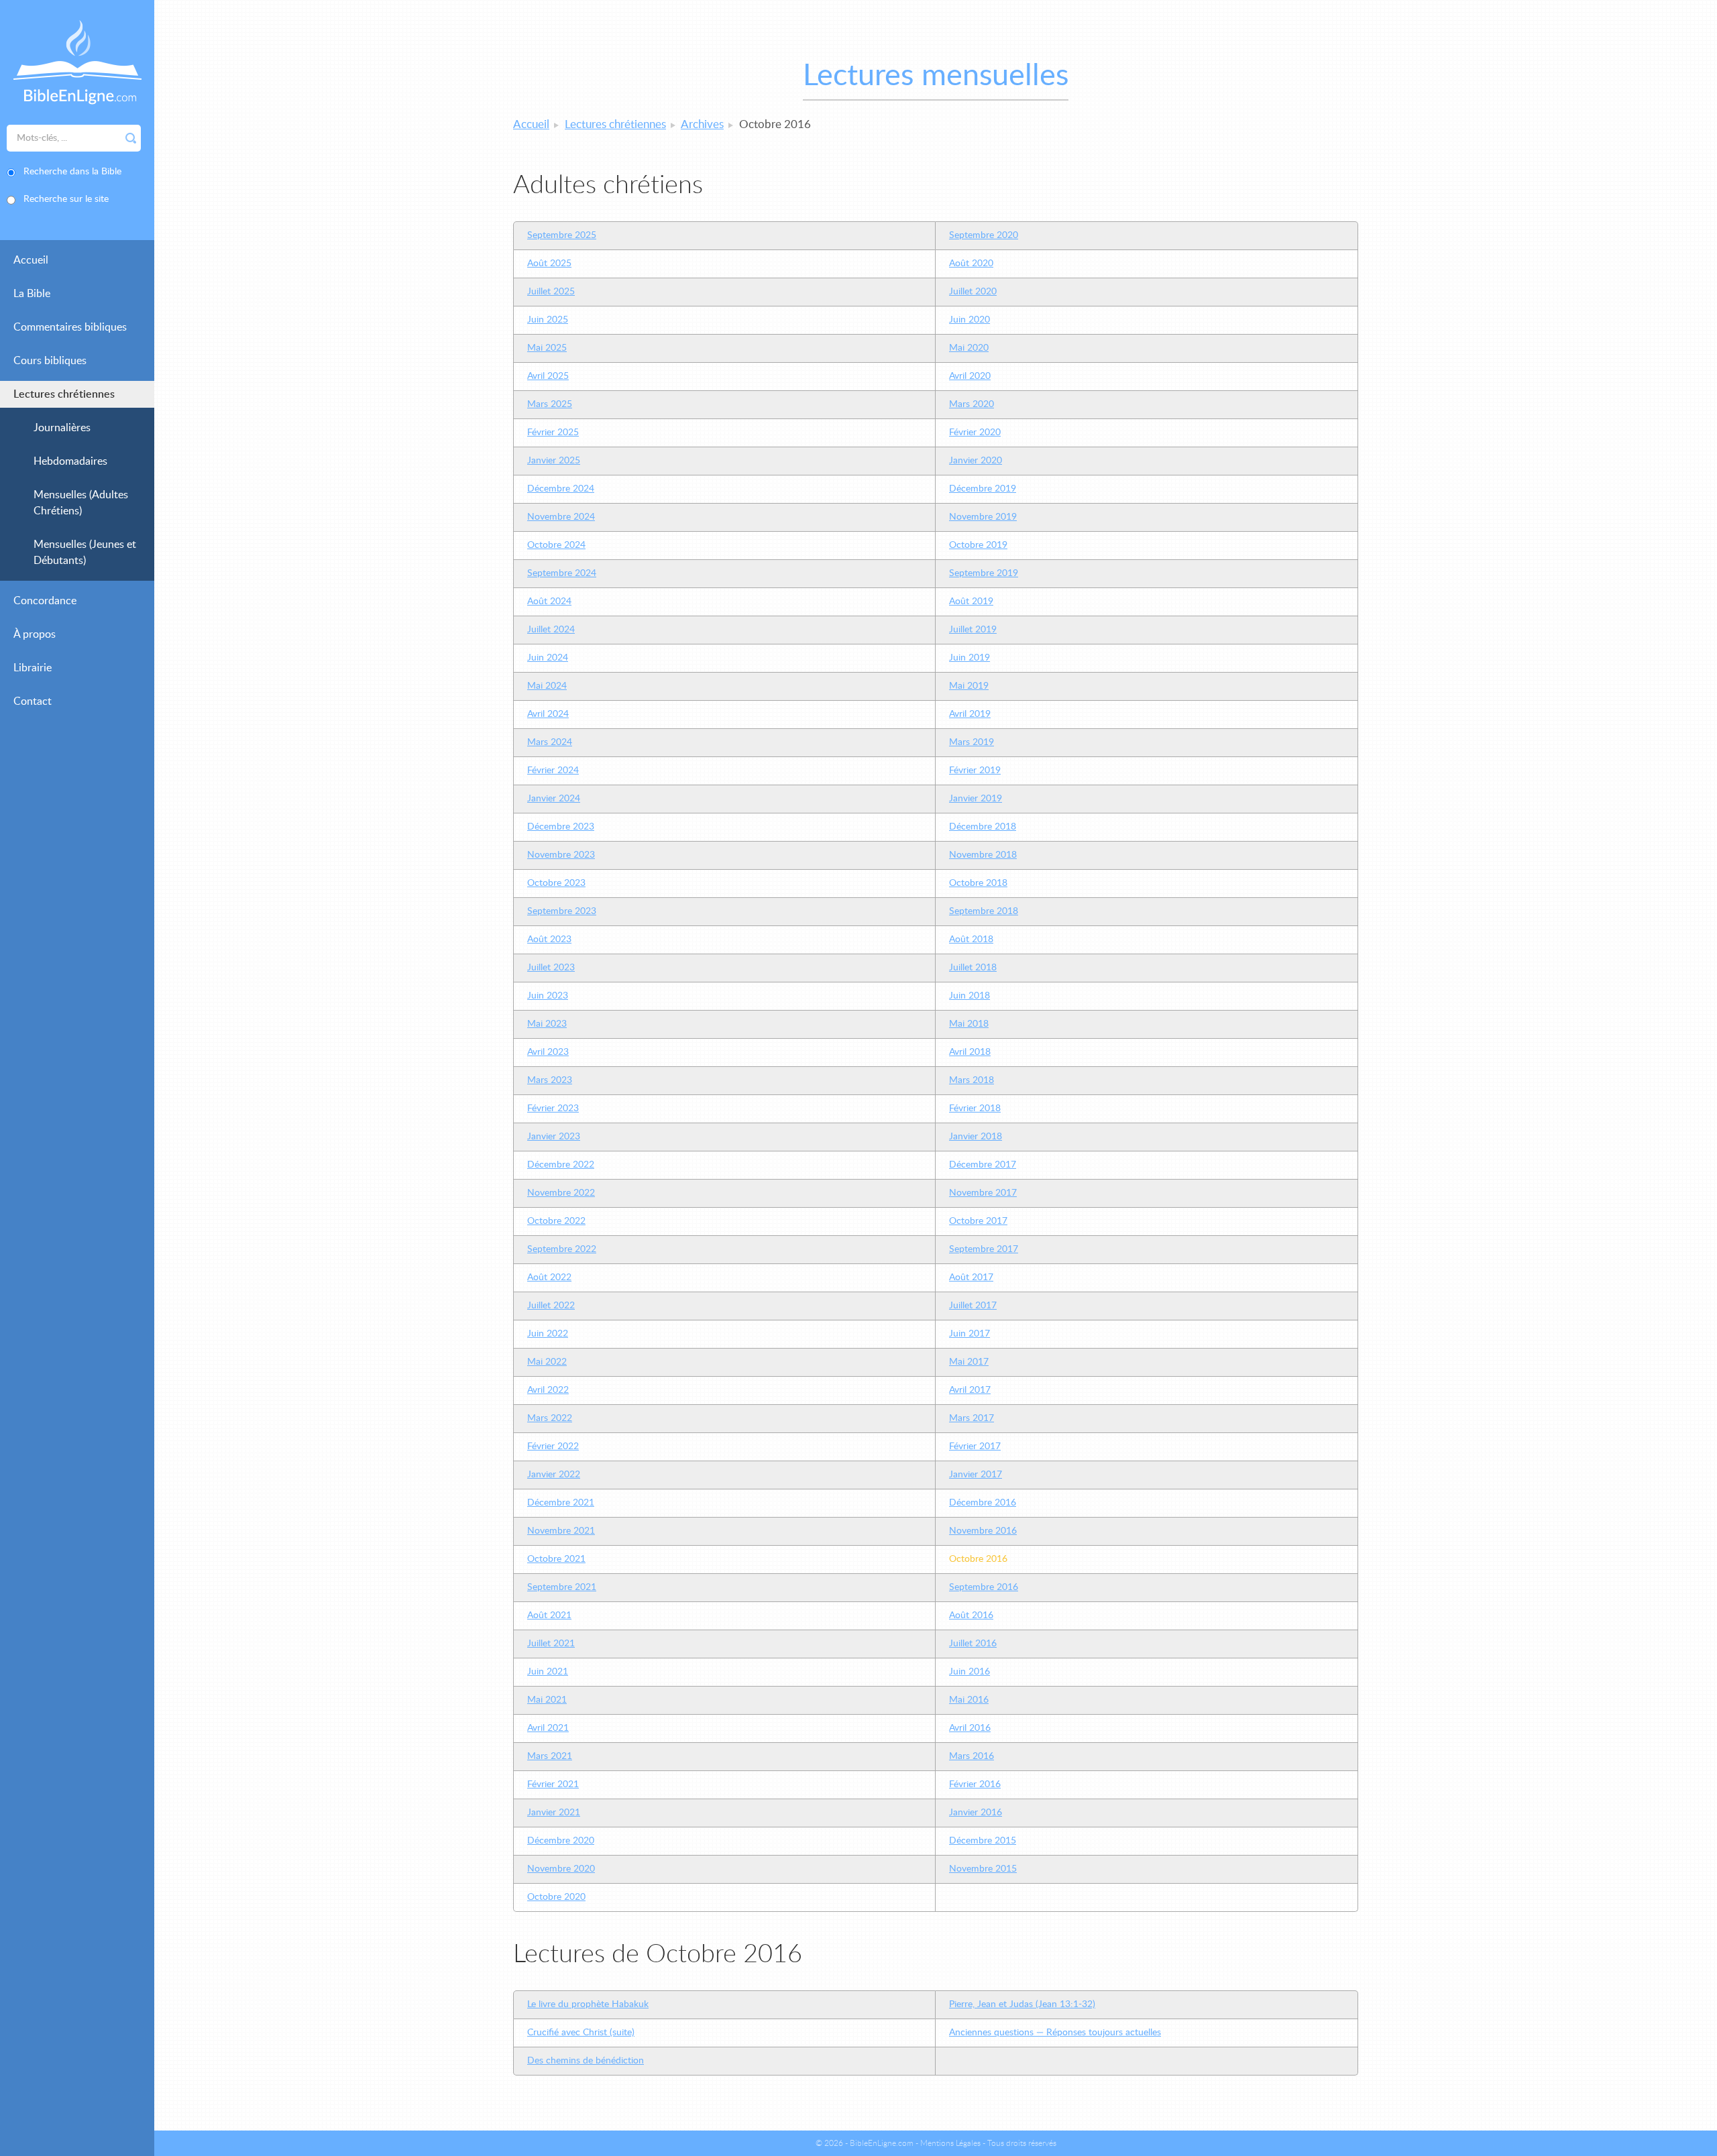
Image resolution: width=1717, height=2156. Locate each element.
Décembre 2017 (983, 1165)
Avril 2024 (548, 714)
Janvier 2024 (554, 799)
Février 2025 (553, 433)
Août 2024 (549, 602)
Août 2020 (971, 264)
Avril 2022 (548, 1390)
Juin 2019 (970, 658)
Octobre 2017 (978, 1221)
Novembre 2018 (983, 855)
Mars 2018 (972, 1080)
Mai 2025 (547, 348)
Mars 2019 (972, 742)
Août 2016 (971, 1615)
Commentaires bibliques (70, 327)
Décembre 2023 (561, 827)
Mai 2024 (547, 686)
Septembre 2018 (984, 911)
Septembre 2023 (562, 911)
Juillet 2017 (973, 1306)
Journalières (62, 428)
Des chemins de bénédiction (586, 2061)
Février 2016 (975, 1784)
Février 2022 (553, 1446)
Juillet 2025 (551, 292)
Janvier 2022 (554, 1475)
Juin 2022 (548, 1334)
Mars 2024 (550, 742)
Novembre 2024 (561, 517)
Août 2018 (971, 940)
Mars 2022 (550, 1418)
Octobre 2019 (978, 545)
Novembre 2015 (983, 1869)
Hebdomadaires (70, 461)
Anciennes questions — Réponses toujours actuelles (1055, 2033)
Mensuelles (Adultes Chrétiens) (81, 503)
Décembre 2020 (561, 1841)
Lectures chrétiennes (64, 394)
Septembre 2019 (984, 573)
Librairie (33, 668)
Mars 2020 (972, 404)
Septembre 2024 (562, 573)
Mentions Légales (950, 2143)
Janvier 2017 (976, 1475)
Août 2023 (549, 940)
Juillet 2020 (973, 292)
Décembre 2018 (983, 827)
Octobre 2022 (556, 1221)
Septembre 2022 (562, 1249)
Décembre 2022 (561, 1165)
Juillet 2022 (551, 1306)
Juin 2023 (548, 996)
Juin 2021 (548, 1672)
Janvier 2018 (976, 1137)
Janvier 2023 (554, 1137)
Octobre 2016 (978, 1559)
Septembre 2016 (984, 1587)
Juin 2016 (970, 1672)
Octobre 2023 (556, 883)
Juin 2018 (970, 996)
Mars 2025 (550, 404)
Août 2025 (549, 264)
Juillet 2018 (973, 968)
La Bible (32, 294)
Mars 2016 (972, 1756)
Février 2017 (975, 1446)
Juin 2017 (970, 1334)
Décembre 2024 (561, 489)
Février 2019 (975, 771)
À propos (35, 634)
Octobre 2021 (556, 1559)
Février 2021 (553, 1784)
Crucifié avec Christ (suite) (581, 2033)
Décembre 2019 (983, 489)
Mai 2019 (969, 686)
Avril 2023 (548, 1052)
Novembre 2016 (983, 1531)
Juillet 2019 (973, 630)
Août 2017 (971, 1278)
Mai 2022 (547, 1362)
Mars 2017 (972, 1418)
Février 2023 (553, 1109)
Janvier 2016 (976, 1813)
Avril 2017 (970, 1390)
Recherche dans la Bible (72, 172)
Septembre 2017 (984, 1249)
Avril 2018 (970, 1052)
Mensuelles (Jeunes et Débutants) (85, 553)
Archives (702, 124)
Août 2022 (549, 1278)
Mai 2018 (969, 1024)
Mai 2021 (547, 1700)
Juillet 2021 (551, 1644)
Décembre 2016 (983, 1503)
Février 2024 (553, 771)
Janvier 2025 (554, 461)
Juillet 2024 (551, 630)
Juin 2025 (548, 320)
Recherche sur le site (66, 199)
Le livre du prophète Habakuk (588, 2004)
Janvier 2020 (976, 461)
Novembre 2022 (561, 1193)
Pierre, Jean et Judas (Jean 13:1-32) (1022, 2004)
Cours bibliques (50, 361)
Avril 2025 (548, 376)
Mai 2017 (969, 1362)
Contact (33, 701)
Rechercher (131, 138)
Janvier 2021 (554, 1813)
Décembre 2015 (983, 1841)
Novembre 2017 (983, 1193)
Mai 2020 (969, 348)
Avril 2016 (970, 1728)
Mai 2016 (969, 1700)
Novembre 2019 (983, 517)
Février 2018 (975, 1109)
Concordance (45, 601)
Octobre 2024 (556, 545)
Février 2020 (975, 433)
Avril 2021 (548, 1728)
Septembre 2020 (984, 235)
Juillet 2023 (551, 968)
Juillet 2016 (973, 1644)
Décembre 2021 (561, 1503)
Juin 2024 (548, 658)
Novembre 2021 (561, 1531)
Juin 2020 (970, 320)
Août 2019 (971, 602)
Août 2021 (549, 1615)
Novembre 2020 (561, 1869)
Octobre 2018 (978, 883)
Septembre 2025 (562, 235)
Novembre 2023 (561, 855)
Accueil (31, 260)
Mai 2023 (547, 1024)
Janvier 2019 (976, 799)
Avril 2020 (970, 376)
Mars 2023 (550, 1080)
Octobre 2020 (556, 1897)
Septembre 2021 (562, 1587)
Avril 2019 (970, 714)
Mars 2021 (550, 1756)
